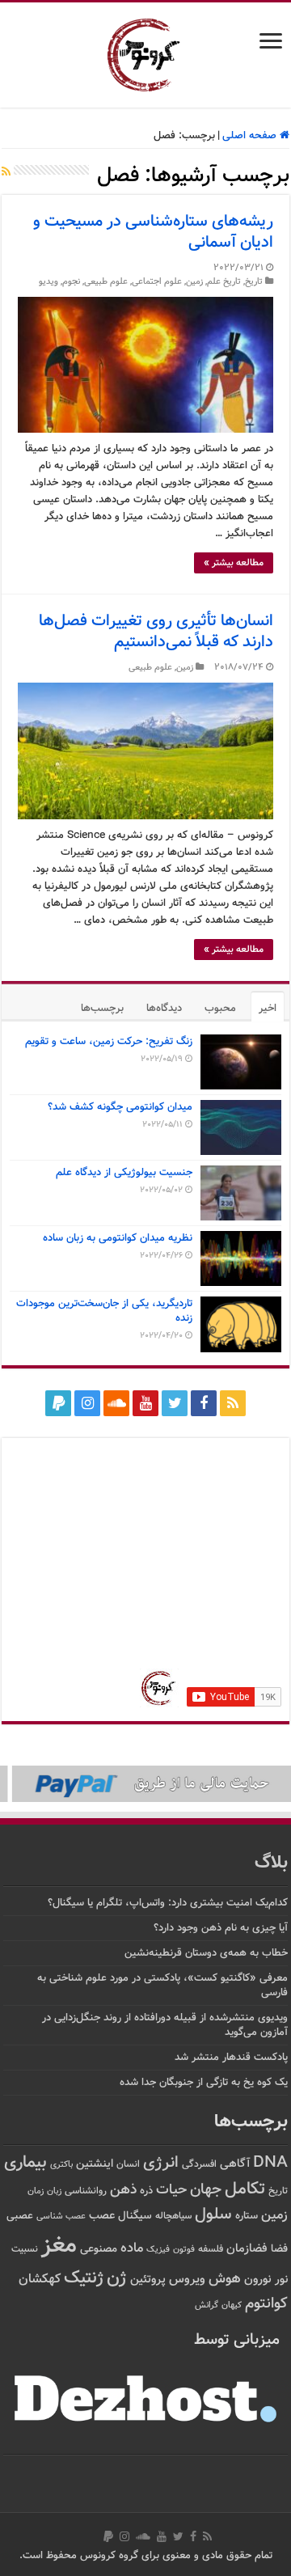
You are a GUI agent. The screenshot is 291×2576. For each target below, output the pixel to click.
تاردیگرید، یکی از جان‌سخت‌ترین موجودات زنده (104, 1311)
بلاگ (271, 1863)
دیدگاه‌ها (164, 1009)
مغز (59, 2246)
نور (281, 2280)
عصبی (20, 2216)
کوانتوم (266, 2304)
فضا (279, 2249)
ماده (132, 2248)
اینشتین (95, 2164)
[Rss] (233, 1403)
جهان (206, 2190)
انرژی (161, 2163)
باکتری (61, 2165)
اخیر (268, 1009)
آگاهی (235, 2164)
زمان (36, 2191)
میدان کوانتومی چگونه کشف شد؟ (120, 1107)
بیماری (25, 2163)
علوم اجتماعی (157, 282)
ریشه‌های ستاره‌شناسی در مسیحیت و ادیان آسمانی (153, 232)
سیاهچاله (173, 2216)
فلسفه (211, 2250)
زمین (194, 282)
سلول (213, 2215)
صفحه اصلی (251, 136)
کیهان (232, 2305)
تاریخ (254, 282)
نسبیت (25, 2250)
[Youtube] (145, 1403)
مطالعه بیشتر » (234, 563)
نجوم (71, 282)
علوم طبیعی (106, 282)
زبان (54, 2191)
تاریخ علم (224, 282)
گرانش (207, 2305)
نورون (258, 2280)
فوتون (184, 2249)
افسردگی (199, 2165)
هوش (225, 2279)
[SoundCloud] (116, 1403)
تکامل (245, 2189)
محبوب (220, 1009)
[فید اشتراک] (6, 173)
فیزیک (158, 2249)
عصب (102, 2216)
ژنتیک (84, 2278)
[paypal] (58, 1403)
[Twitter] (175, 1403)
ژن (117, 2278)
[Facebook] (204, 1403)
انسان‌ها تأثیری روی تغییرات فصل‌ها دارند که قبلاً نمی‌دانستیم (156, 632)
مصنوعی (99, 2249)
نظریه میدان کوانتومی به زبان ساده (118, 1238)
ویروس (187, 2279)
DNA (270, 2163)
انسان (128, 2165)
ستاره (247, 2216)
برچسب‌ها (102, 1009)
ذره (146, 2191)
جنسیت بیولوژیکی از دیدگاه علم (124, 1173)
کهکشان (40, 2280)
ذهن (123, 2190)
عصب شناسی (61, 2216)
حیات (171, 2190)
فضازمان (247, 2249)
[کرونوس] (146, 52)
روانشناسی (86, 2191)
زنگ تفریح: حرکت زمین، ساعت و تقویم (109, 1042)
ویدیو (48, 282)
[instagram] (87, 1403)
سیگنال (135, 2216)
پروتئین (148, 2280)
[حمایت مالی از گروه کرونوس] (145, 1784)
